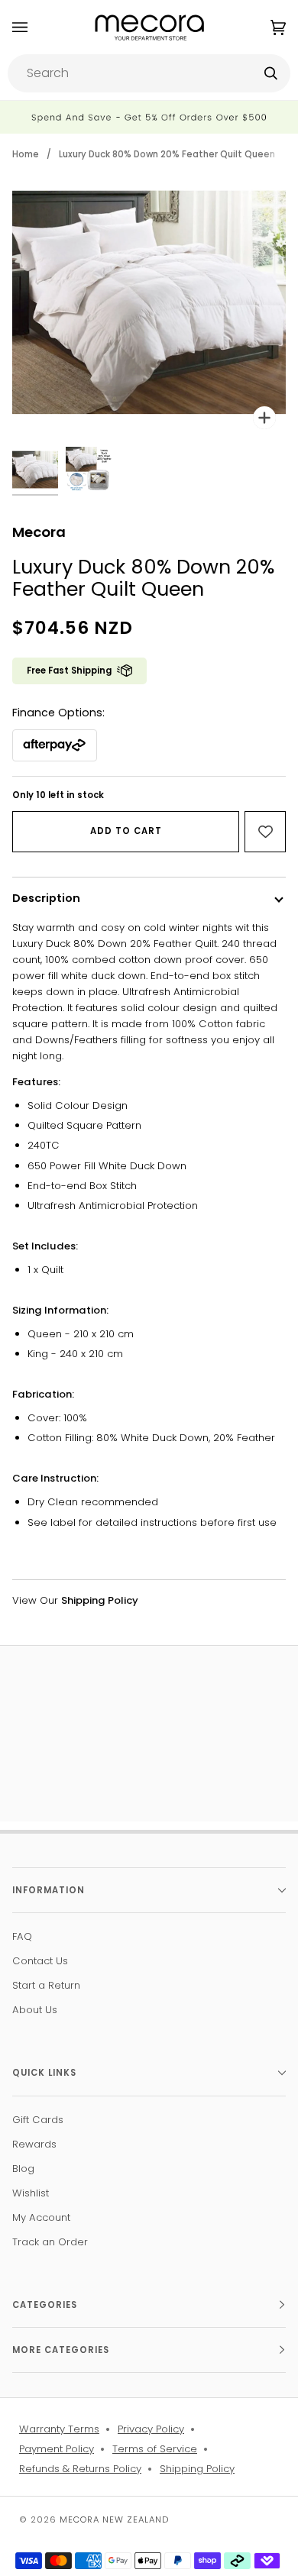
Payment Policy (57, 2449)
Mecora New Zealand (114, 2519)
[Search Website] (271, 73)
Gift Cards (38, 2120)
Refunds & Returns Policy (80, 2469)
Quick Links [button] (44, 2073)
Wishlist (31, 2193)
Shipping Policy (197, 2469)
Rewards (34, 2144)
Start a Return (46, 1985)
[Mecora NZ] (149, 27)
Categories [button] (45, 2305)
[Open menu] (35, 27)
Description (46, 898)
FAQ (22, 1936)
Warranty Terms (59, 2429)
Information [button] (49, 1890)
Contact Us (40, 1961)
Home (26, 154)
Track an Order (50, 2242)
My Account (41, 2217)
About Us (35, 2010)
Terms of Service (155, 2449)
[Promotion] (149, 117)
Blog (23, 2169)
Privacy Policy (151, 2429)
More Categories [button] (61, 2350)
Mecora (39, 532)
